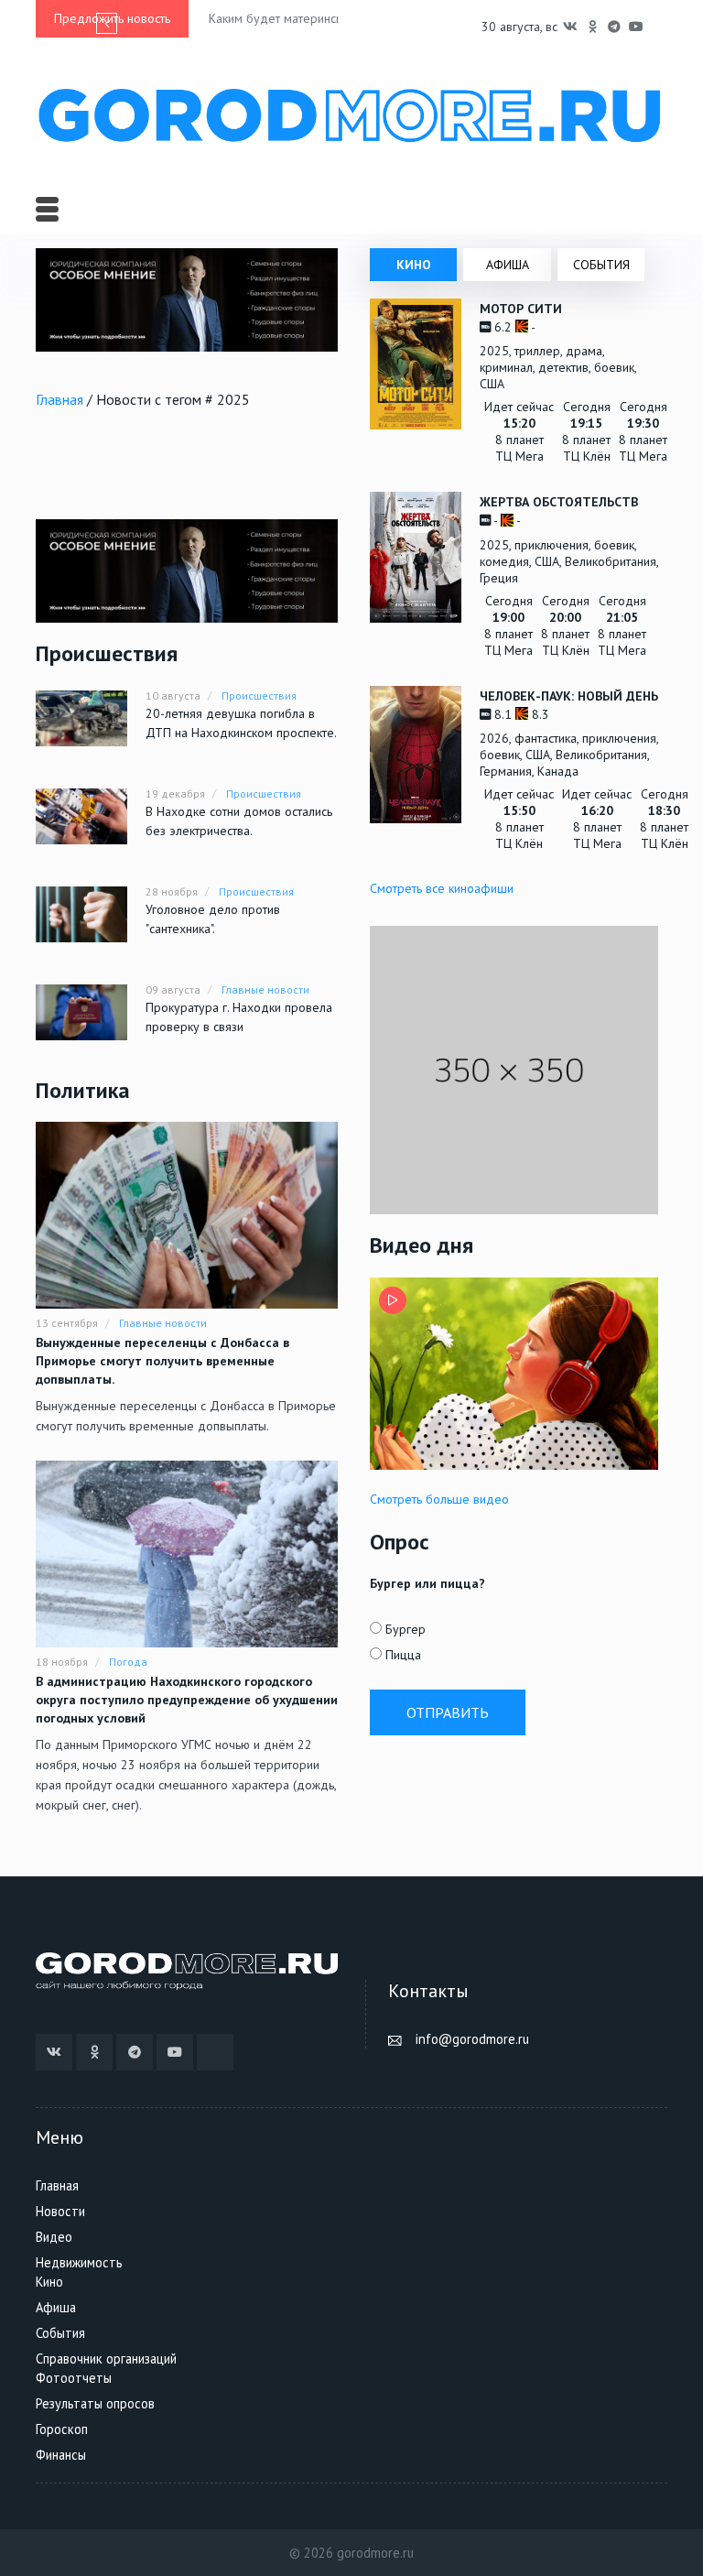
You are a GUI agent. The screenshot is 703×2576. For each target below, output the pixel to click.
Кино (49, 2282)
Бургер (406, 1629)
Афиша (56, 2307)
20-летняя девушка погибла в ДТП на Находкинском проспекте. (241, 723)
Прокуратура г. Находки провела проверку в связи (239, 1017)
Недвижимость (79, 2262)
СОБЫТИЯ (601, 265)
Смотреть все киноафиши (442, 888)
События (60, 2333)
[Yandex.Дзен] (658, 27)
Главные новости (265, 989)
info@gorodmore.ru (472, 2039)
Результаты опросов (95, 2403)
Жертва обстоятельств (559, 502)
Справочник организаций (106, 2359)
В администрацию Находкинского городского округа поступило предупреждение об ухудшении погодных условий (187, 1700)
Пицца (403, 1655)
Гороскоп (62, 2429)
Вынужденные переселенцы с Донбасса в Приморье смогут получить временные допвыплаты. (162, 1361)
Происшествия (259, 696)
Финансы (61, 2455)
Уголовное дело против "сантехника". (213, 919)
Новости (60, 2211)
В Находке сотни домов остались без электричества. (239, 821)
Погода (128, 1662)
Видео (54, 2237)
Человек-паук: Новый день (569, 696)
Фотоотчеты (74, 2378)
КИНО (414, 265)
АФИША (508, 265)
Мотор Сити (521, 309)
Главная (59, 399)
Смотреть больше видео (439, 1499)
